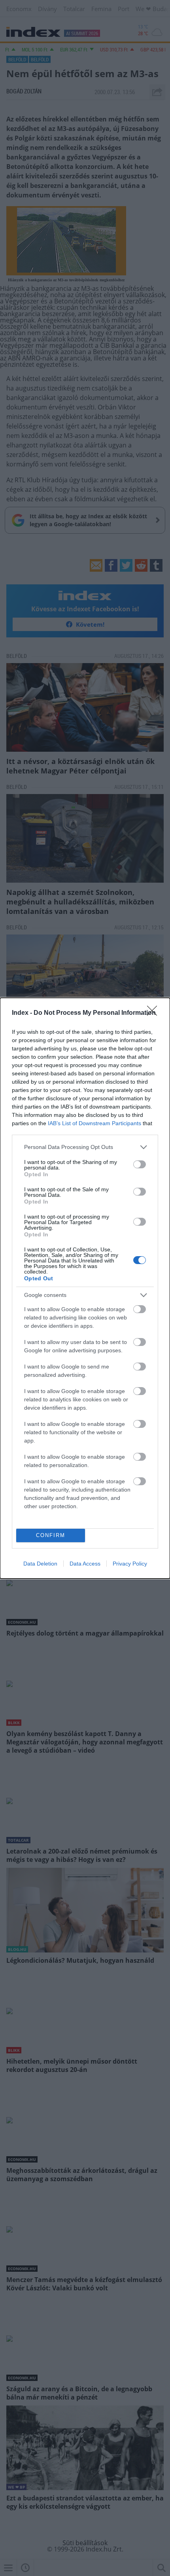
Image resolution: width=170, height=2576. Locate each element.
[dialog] (85, 1288)
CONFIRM (51, 1535)
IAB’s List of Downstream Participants (94, 1123)
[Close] (155, 1013)
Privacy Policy (130, 1564)
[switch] (140, 1164)
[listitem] (85, 1147)
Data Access (85, 1564)
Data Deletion (40, 1564)
